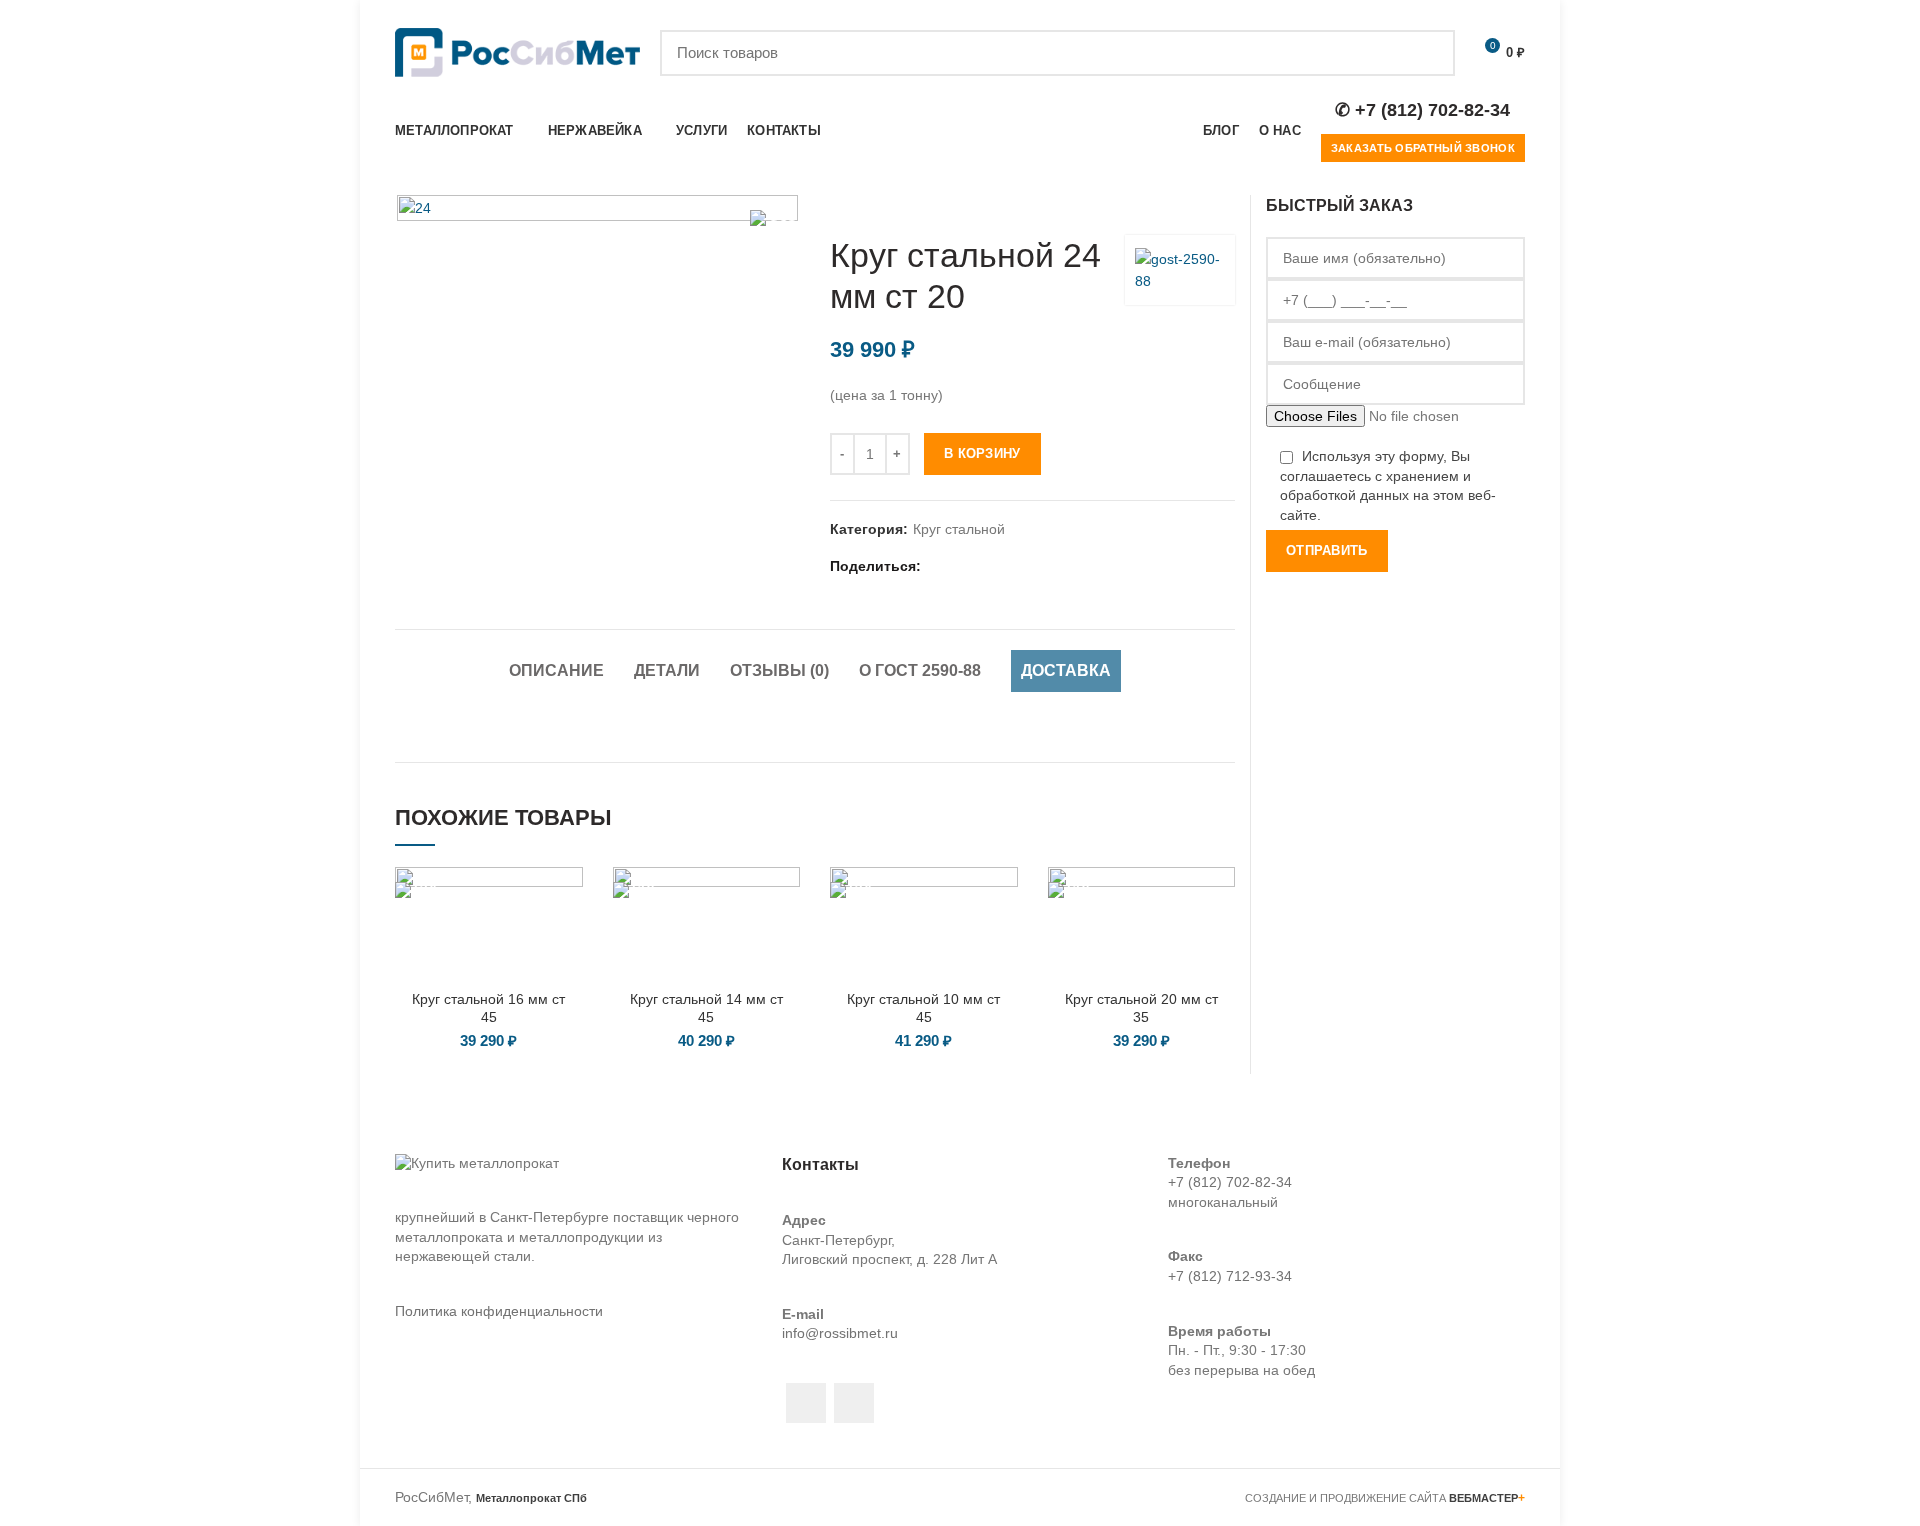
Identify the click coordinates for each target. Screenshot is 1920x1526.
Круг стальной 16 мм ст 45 (488, 1008)
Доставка (1066, 670)
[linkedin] (988, 566)
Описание (556, 670)
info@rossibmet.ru (840, 1333)
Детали (667, 670)
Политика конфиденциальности (499, 1311)
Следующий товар (1225, 205)
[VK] (1038, 566)
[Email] (963, 566)
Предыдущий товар (1185, 205)
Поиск (1428, 53)
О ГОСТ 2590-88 (920, 670)
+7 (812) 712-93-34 (1230, 1276)
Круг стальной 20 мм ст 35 (1141, 1008)
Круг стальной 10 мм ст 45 (923, 1008)
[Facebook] (938, 566)
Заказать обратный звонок (1423, 148)
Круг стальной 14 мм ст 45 (706, 1008)
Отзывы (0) (779, 670)
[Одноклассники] (1013, 566)
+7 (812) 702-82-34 (1230, 1182)
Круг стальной (959, 529)
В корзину (982, 453)
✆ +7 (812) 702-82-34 (1422, 110)
